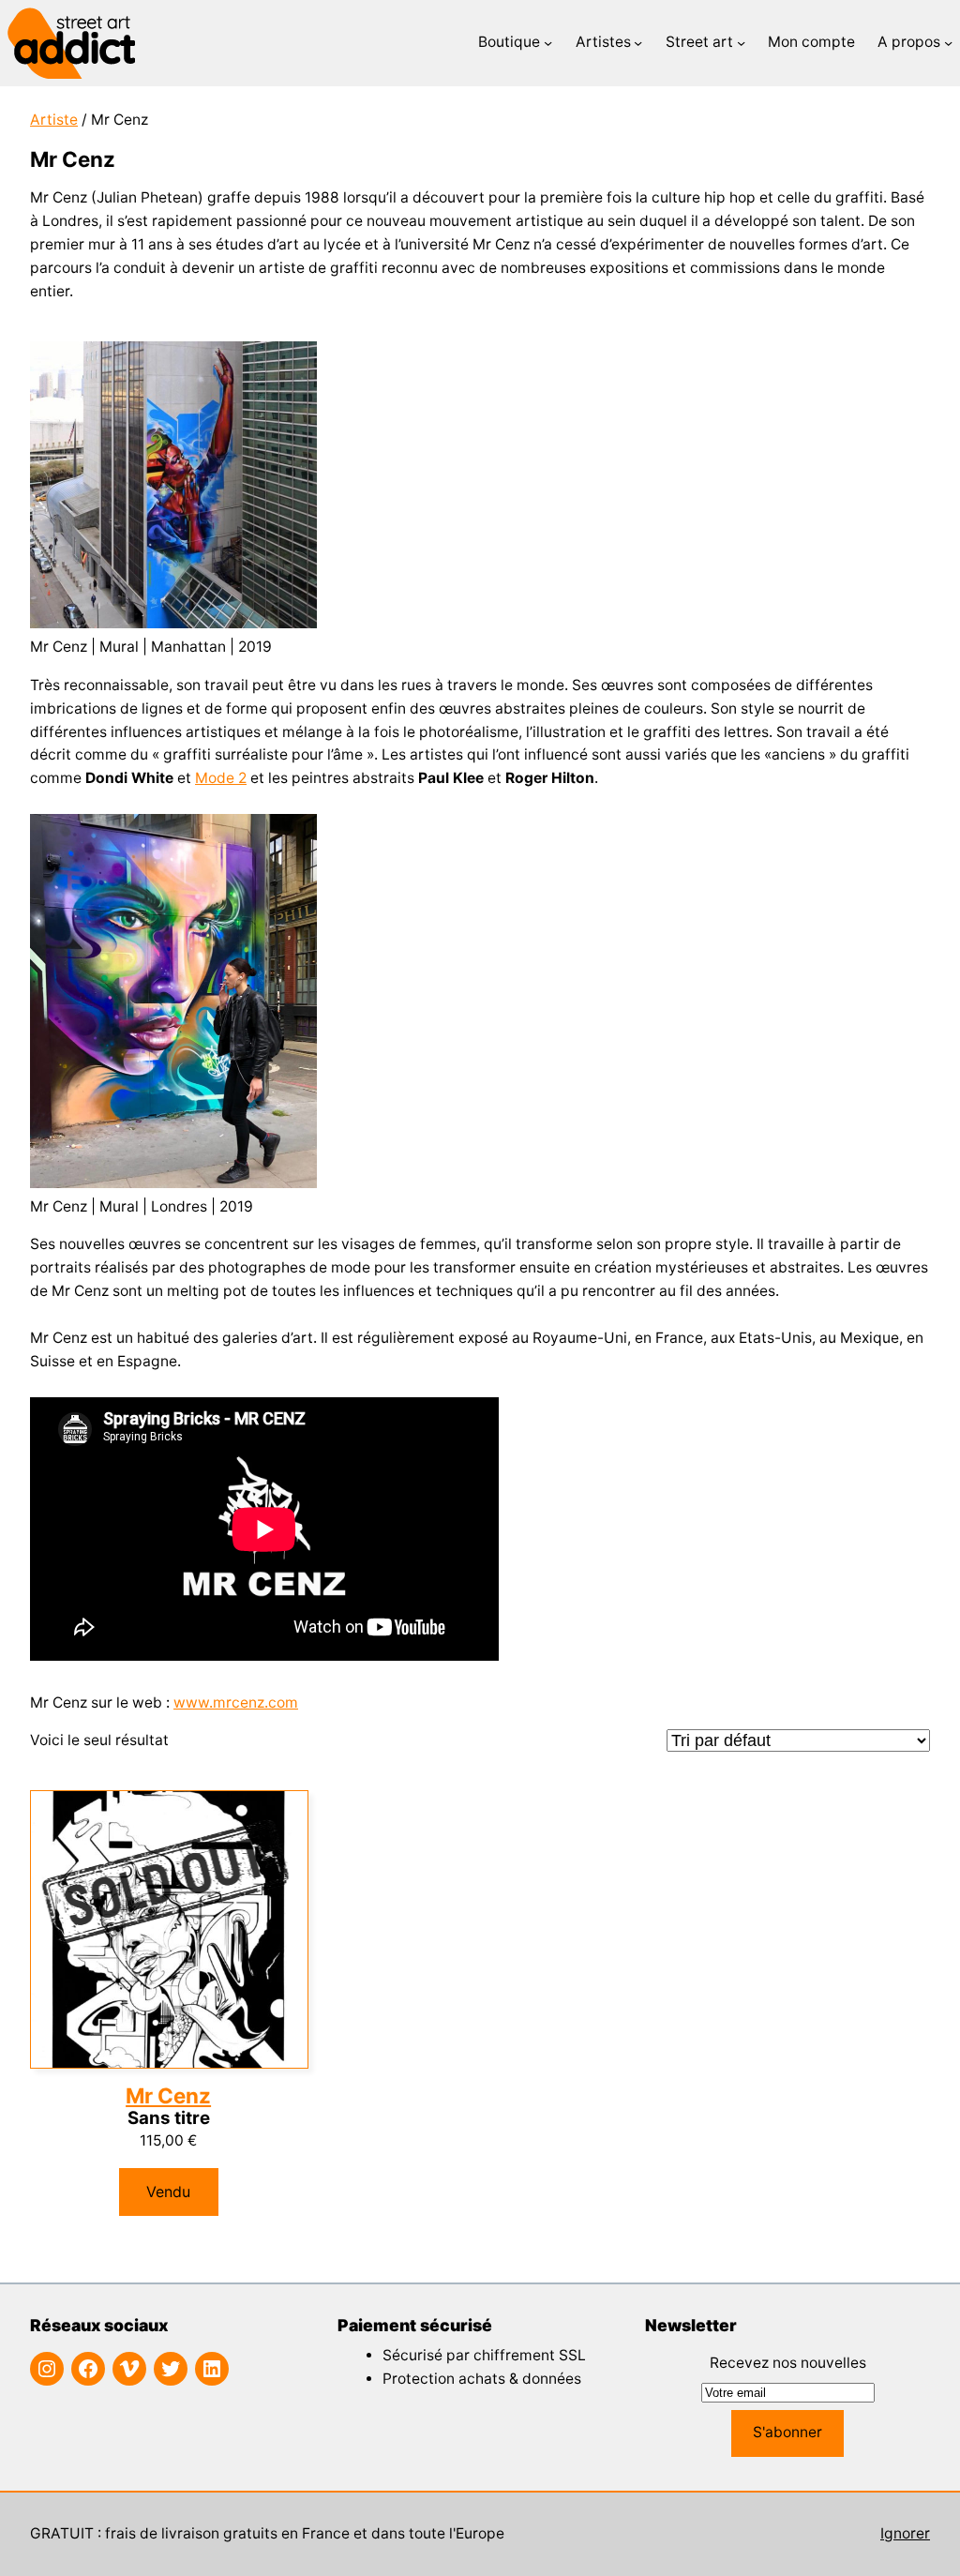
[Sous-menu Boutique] (548, 43)
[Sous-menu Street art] (741, 43)
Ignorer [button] (905, 2533)
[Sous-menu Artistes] (638, 43)
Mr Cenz (168, 2096)
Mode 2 (221, 778)
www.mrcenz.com (236, 1702)
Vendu (168, 2192)
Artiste (54, 120)
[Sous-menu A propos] (948, 43)
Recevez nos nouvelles (788, 2363)
